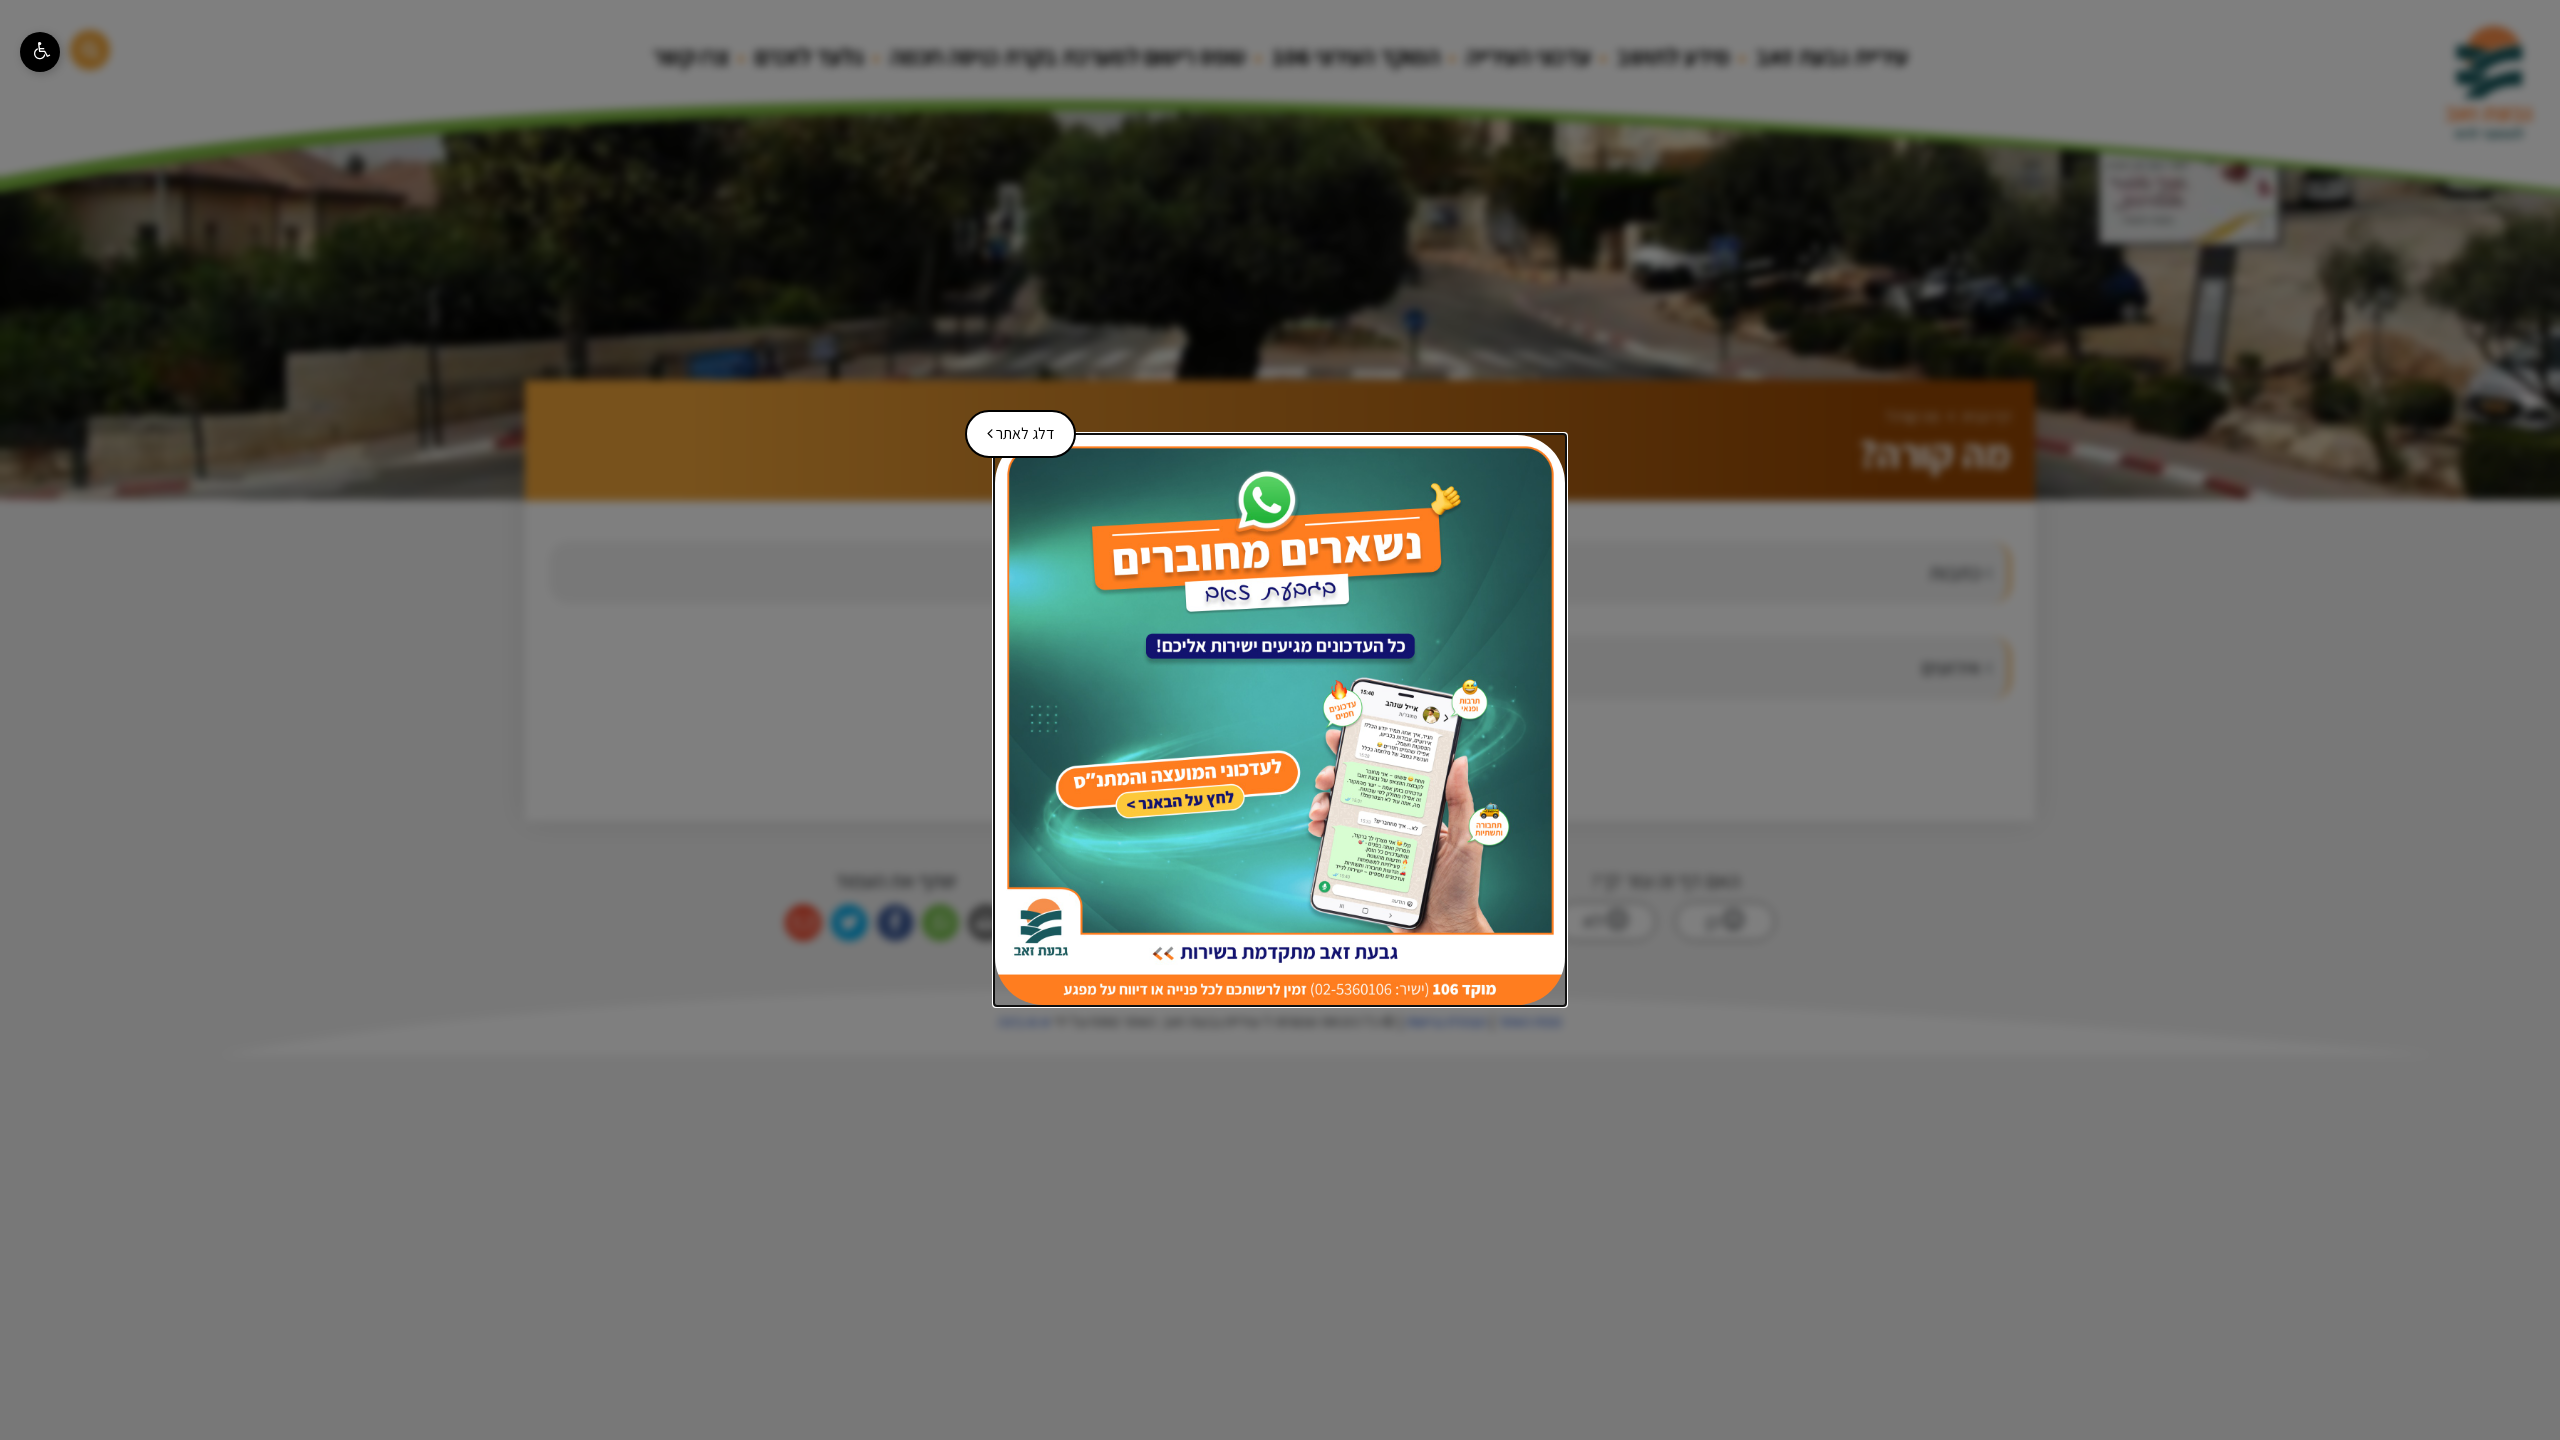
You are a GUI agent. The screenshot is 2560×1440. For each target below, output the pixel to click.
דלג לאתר (1013, 427)
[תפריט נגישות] (40, 52)
